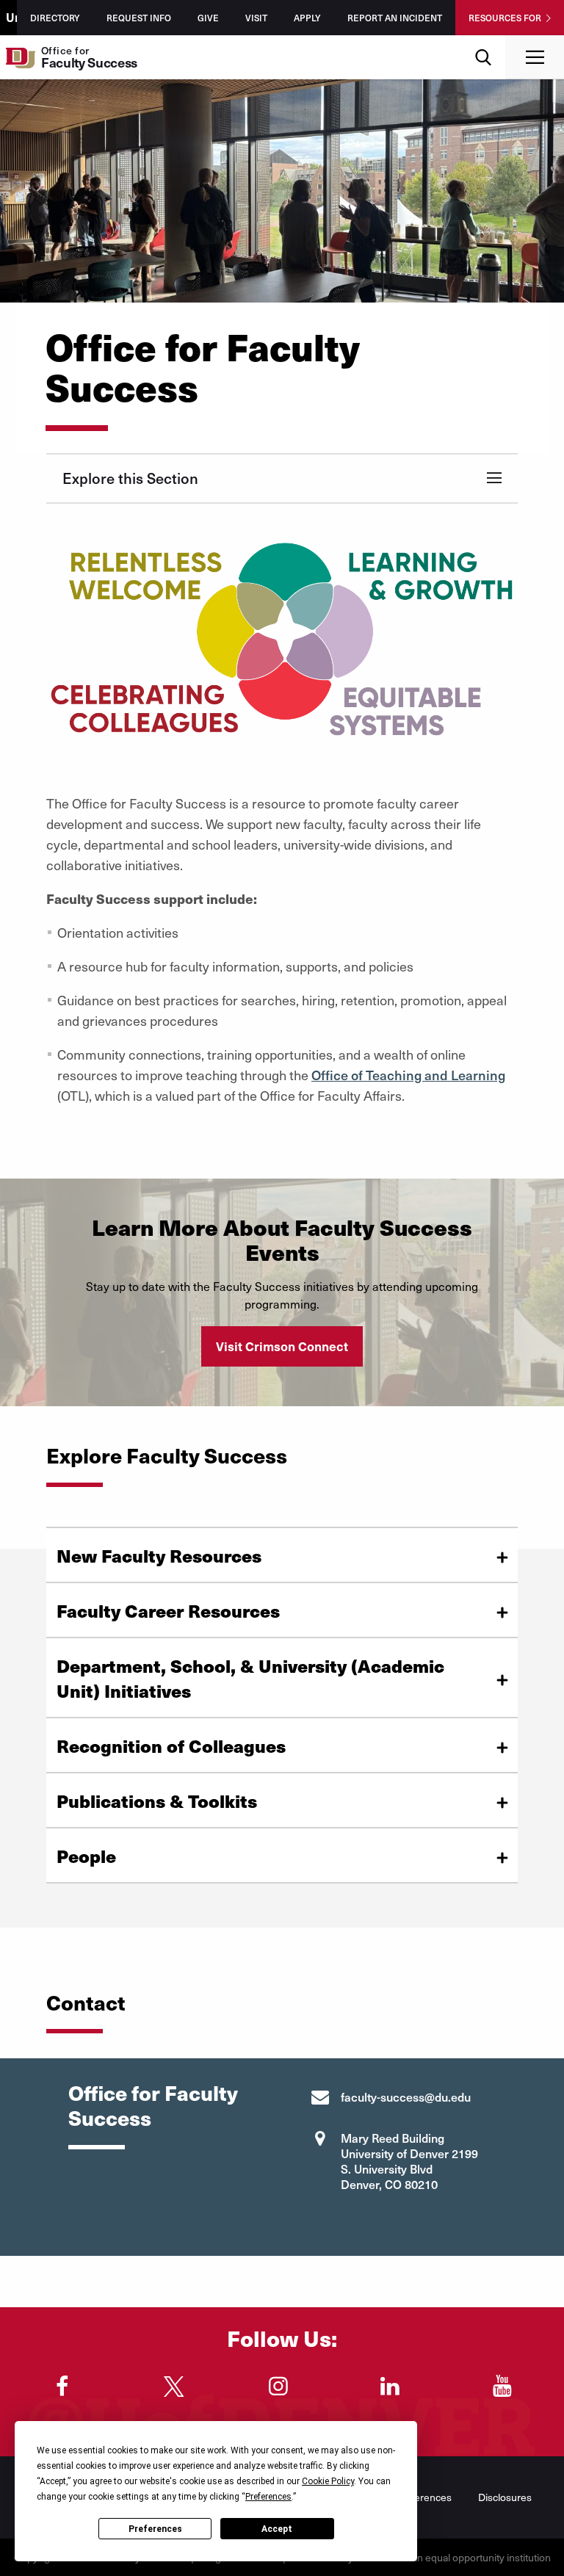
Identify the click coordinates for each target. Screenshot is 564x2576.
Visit (256, 18)
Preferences (155, 2529)
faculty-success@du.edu (406, 2096)
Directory (55, 18)
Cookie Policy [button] (328, 2481)
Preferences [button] (268, 2497)
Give (208, 18)
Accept (277, 2529)
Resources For (505, 18)
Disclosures (505, 2497)
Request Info (139, 18)
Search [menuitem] (484, 41)
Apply (307, 18)
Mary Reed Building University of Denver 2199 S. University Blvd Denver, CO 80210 (409, 2161)
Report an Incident (395, 18)
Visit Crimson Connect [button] (282, 1346)
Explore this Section (130, 478)
